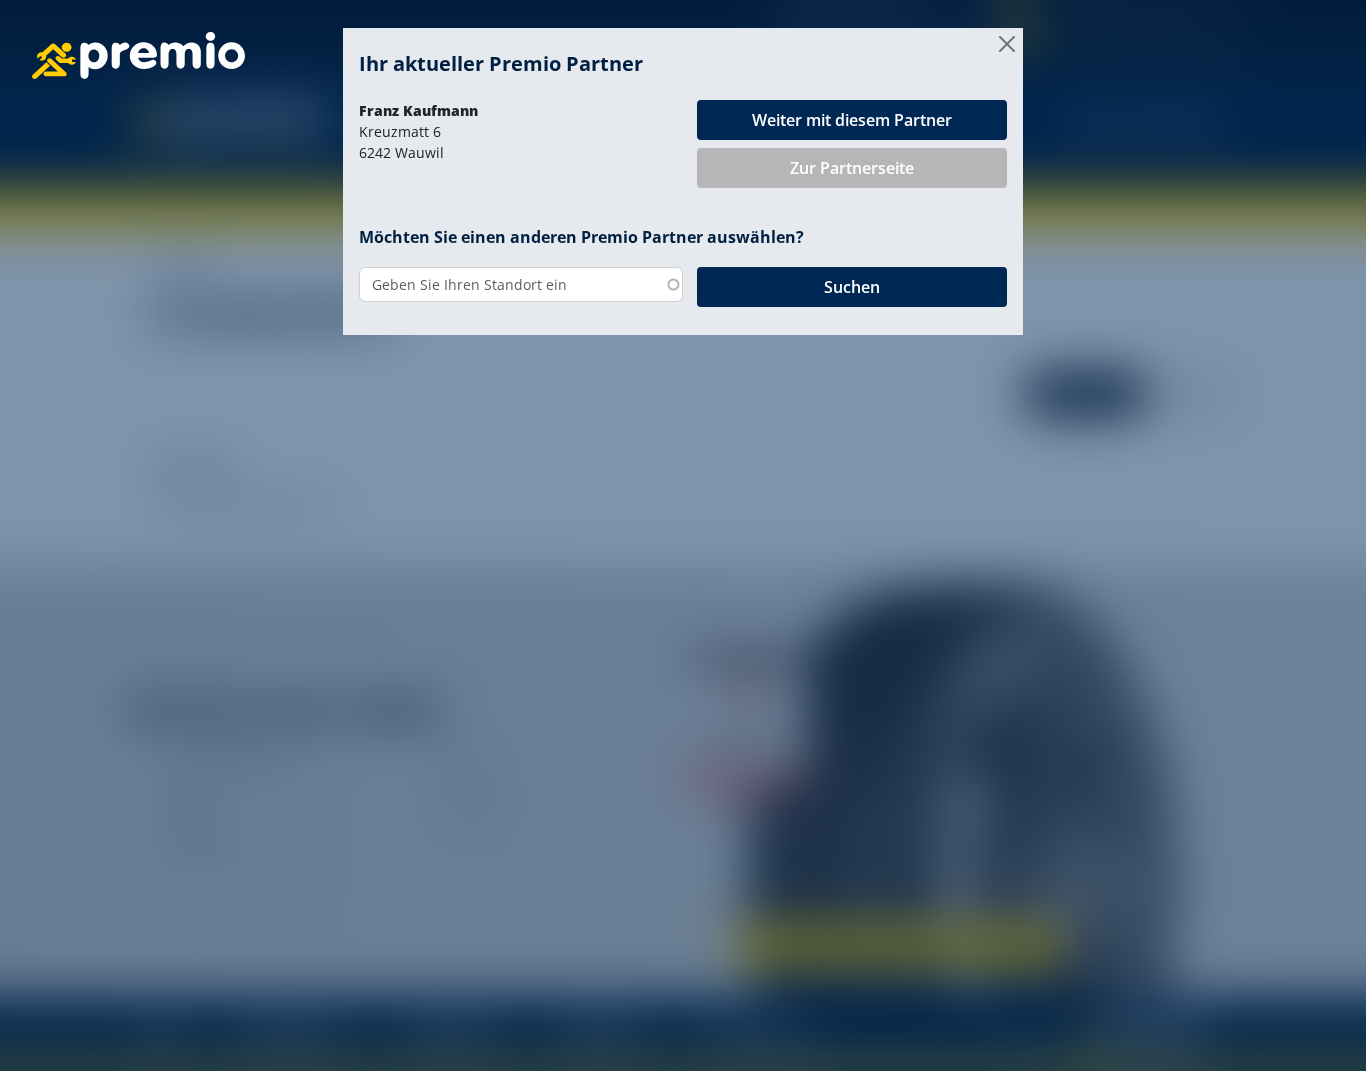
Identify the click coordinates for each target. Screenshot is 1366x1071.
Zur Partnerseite (852, 168)
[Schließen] (1007, 44)
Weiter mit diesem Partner (852, 120)
